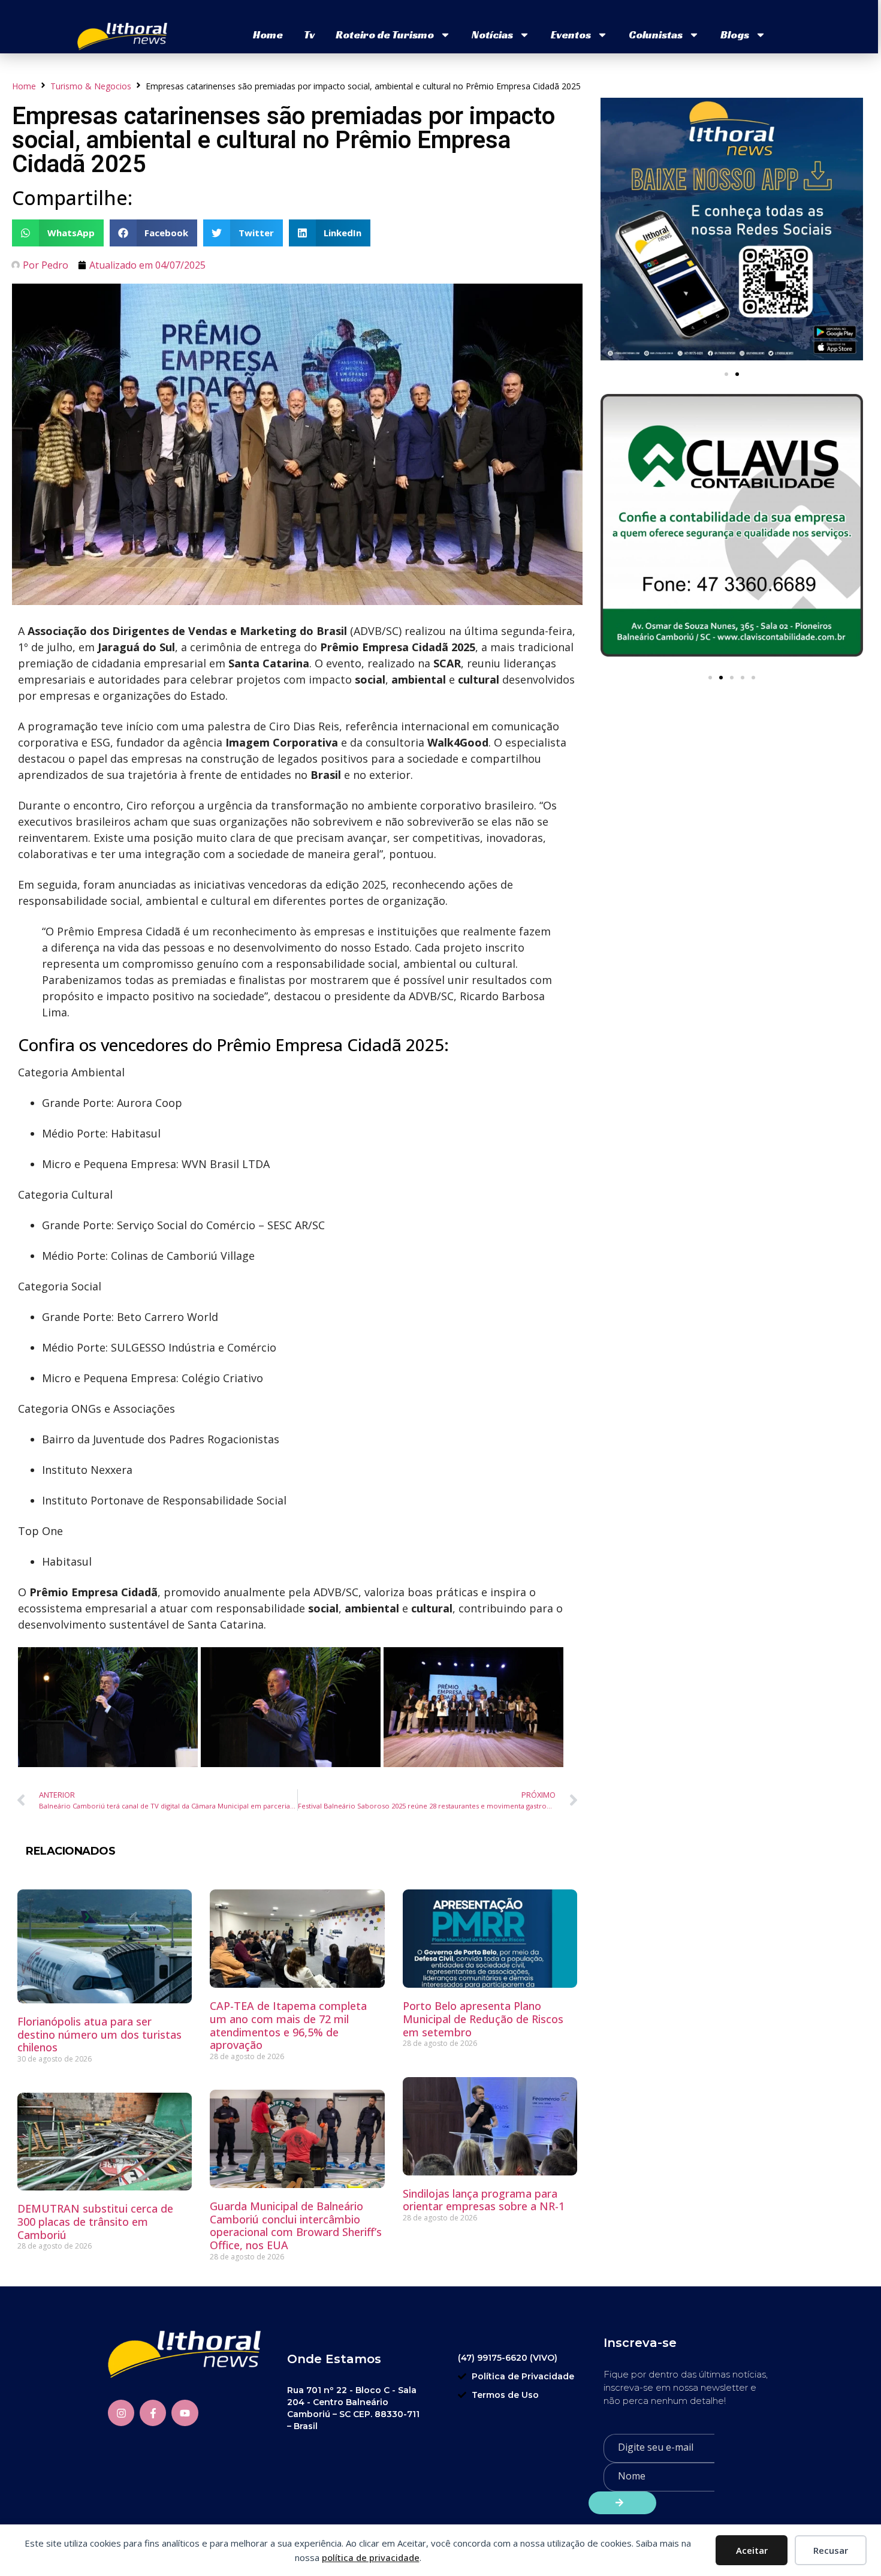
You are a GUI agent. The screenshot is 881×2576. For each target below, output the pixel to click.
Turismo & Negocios (91, 86)
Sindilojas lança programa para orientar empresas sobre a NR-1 (484, 2200)
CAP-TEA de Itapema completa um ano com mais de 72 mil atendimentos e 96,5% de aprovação (288, 2025)
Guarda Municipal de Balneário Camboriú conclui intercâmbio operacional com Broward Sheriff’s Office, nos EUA (296, 2226)
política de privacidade (371, 2557)
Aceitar (752, 2550)
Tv (309, 34)
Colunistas (656, 34)
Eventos (571, 34)
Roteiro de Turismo (385, 34)
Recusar (831, 2550)
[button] (58, 233)
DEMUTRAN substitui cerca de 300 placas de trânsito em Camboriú (95, 2221)
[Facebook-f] (153, 2413)
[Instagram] (121, 2413)
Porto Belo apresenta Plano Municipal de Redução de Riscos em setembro (483, 2019)
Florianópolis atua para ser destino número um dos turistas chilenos (99, 2034)
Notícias (492, 34)
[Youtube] (185, 2413)
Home (268, 34)
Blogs (735, 34)
